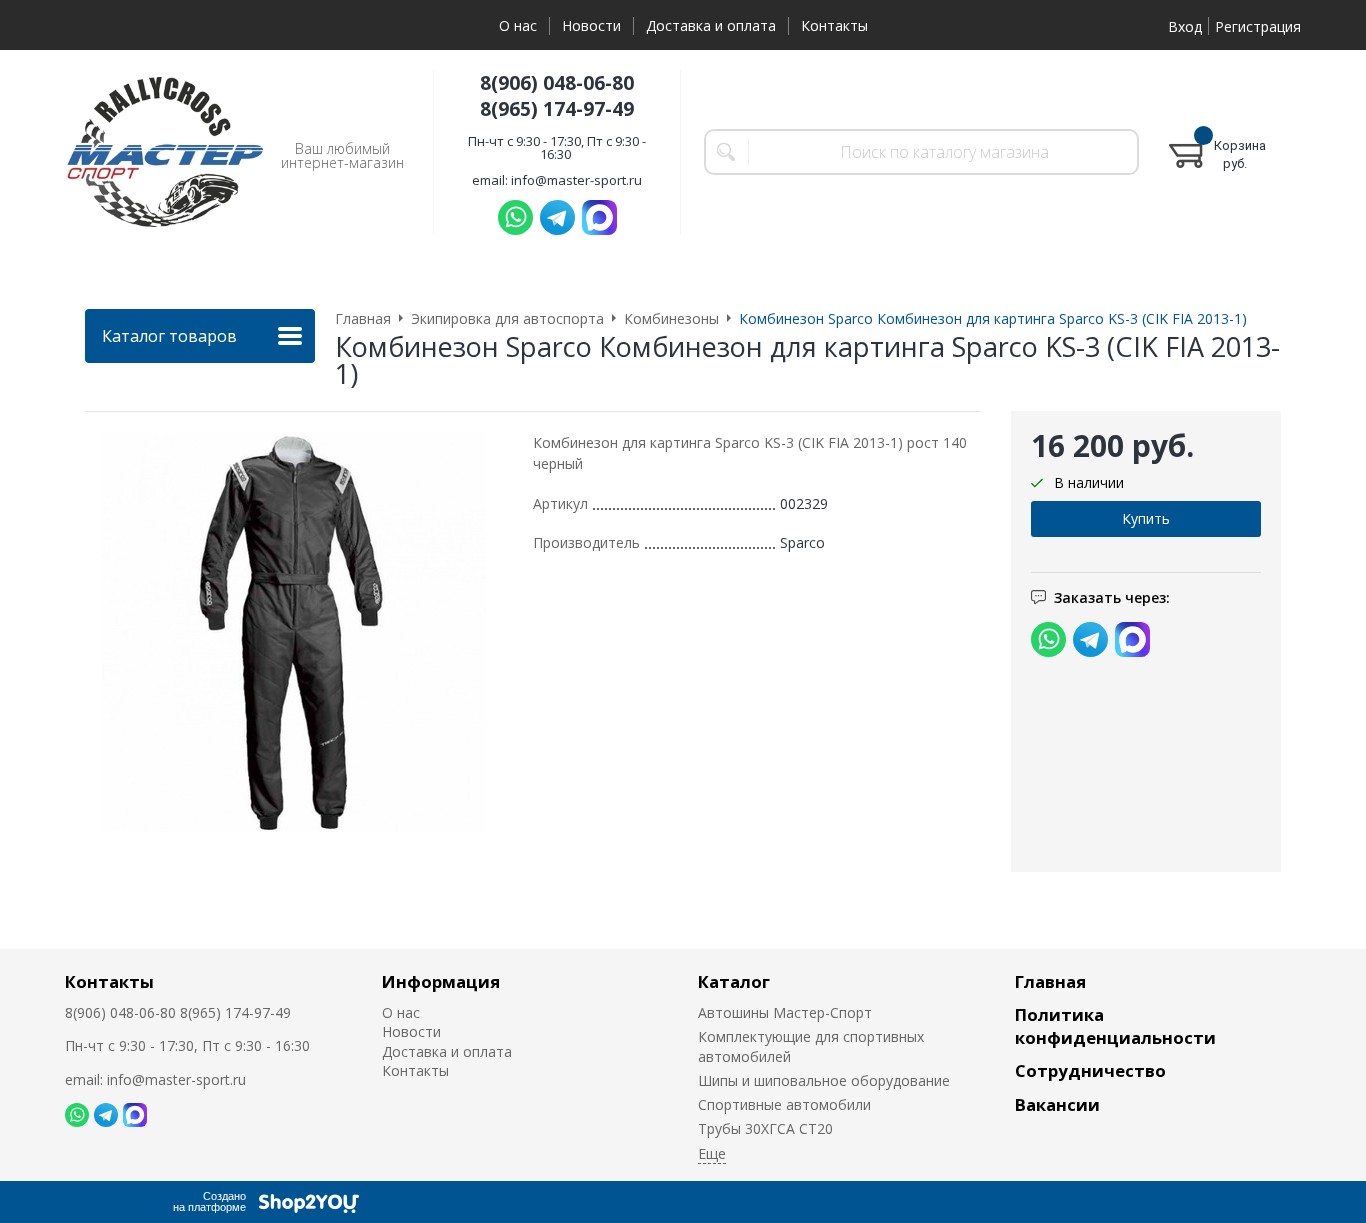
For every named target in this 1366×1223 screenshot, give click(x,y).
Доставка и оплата (711, 25)
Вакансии (1057, 1104)
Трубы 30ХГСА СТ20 (765, 1128)
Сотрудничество (1090, 1070)
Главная (1050, 981)
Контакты (834, 25)
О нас (518, 25)
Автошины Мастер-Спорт (785, 1012)
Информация (441, 981)
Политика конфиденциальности (1115, 1026)
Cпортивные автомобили (784, 1104)
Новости (591, 25)
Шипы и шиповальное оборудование (824, 1080)
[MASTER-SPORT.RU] (165, 152)
